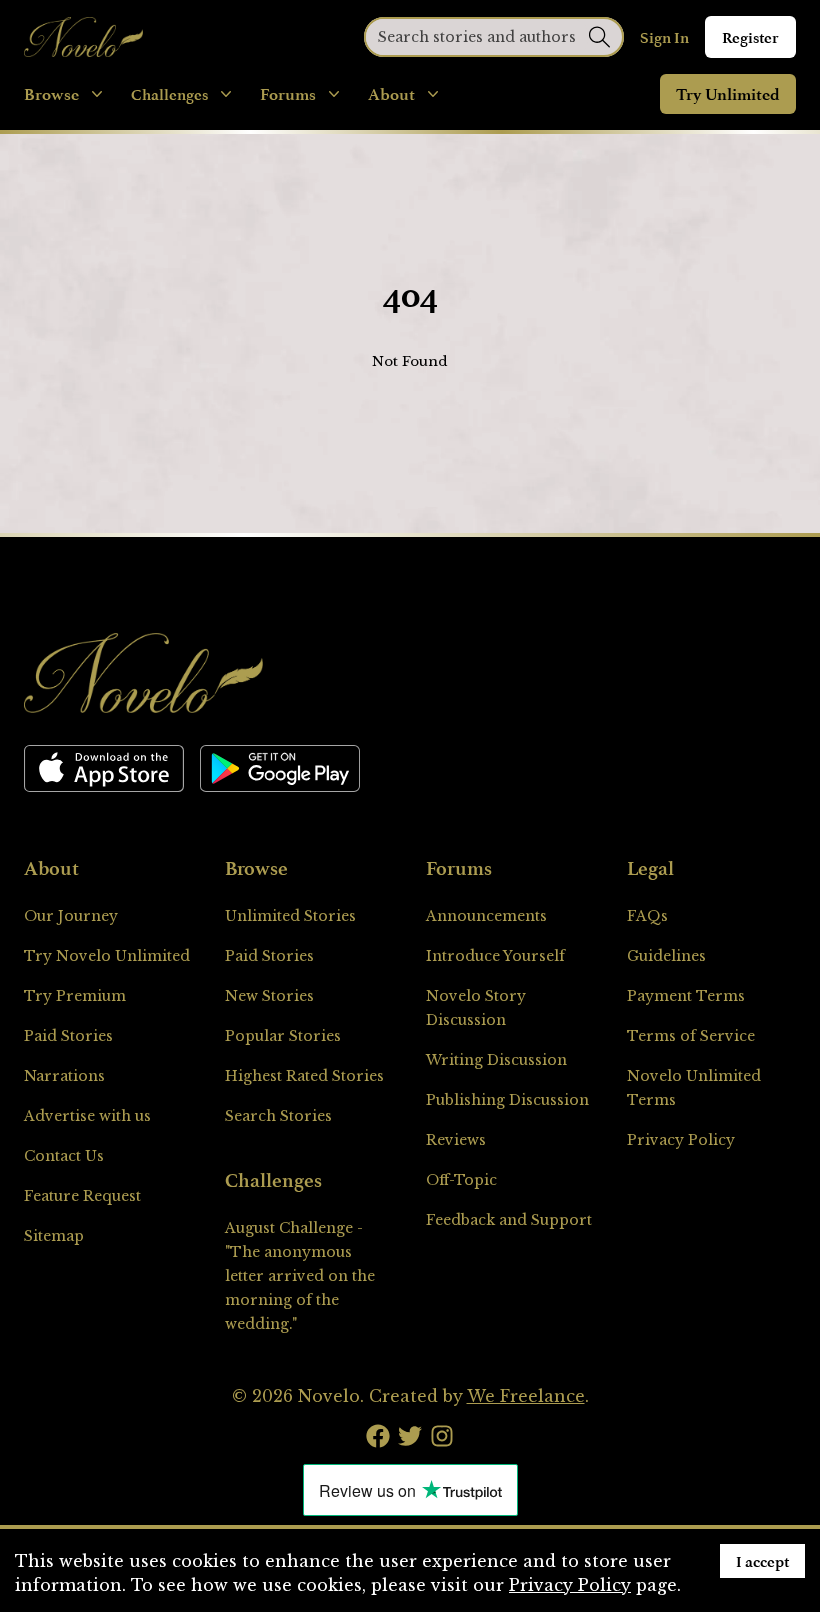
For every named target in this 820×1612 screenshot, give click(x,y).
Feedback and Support (509, 1220)
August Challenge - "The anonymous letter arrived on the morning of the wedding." (300, 1276)
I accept (762, 1561)
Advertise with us (87, 1116)
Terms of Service (691, 1036)
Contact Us (64, 1156)
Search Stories (278, 1116)
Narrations (64, 1076)
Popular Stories (283, 1036)
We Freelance (526, 1396)
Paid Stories (68, 1036)
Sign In (664, 37)
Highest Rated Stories (304, 1076)
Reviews (456, 1140)
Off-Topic (461, 1180)
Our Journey (71, 916)
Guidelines (666, 956)
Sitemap (54, 1236)
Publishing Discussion (507, 1100)
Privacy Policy (681, 1140)
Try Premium (75, 996)
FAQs (647, 916)
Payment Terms (686, 996)
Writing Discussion (496, 1060)
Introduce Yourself (495, 956)
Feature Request (82, 1196)
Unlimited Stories (290, 916)
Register (750, 37)
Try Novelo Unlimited (107, 956)
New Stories (269, 996)
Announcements (486, 916)
